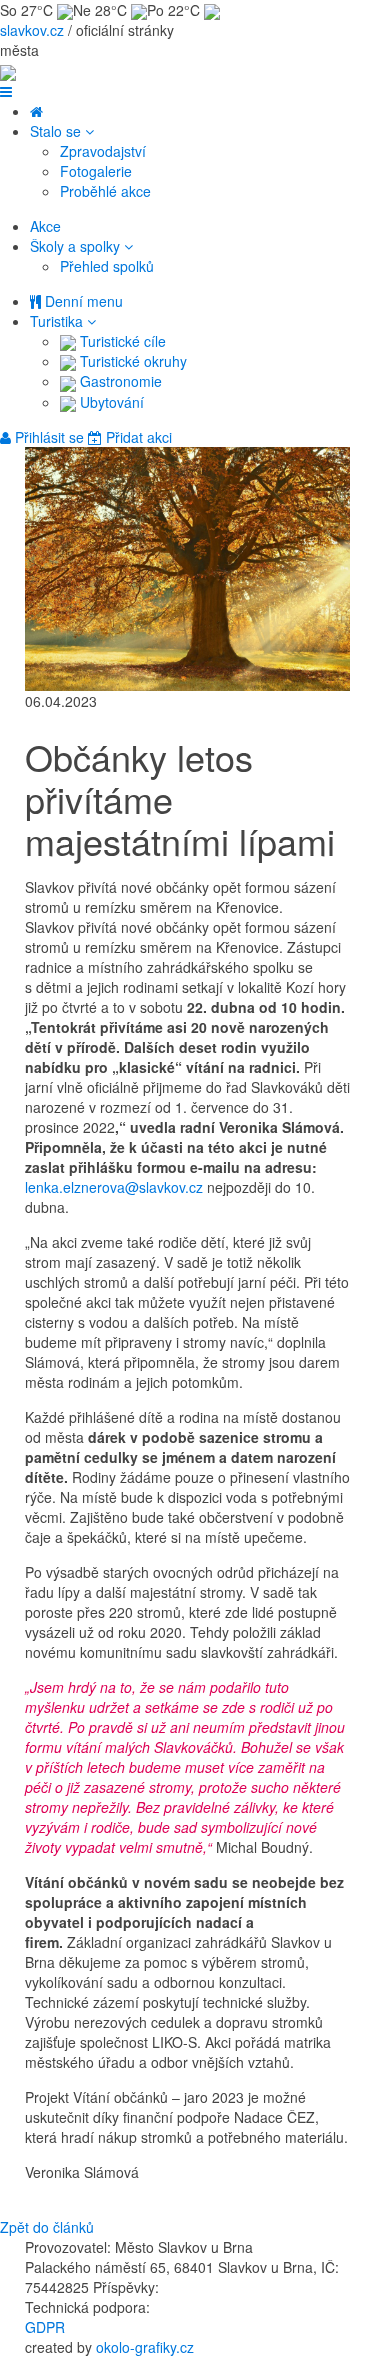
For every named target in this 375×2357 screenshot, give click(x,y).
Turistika (58, 321)
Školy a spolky (77, 246)
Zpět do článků (47, 2227)
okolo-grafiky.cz (145, 2347)
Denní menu (82, 301)
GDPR (45, 2327)
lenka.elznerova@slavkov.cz (114, 1187)
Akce (45, 226)
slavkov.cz (32, 30)
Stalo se (57, 131)
